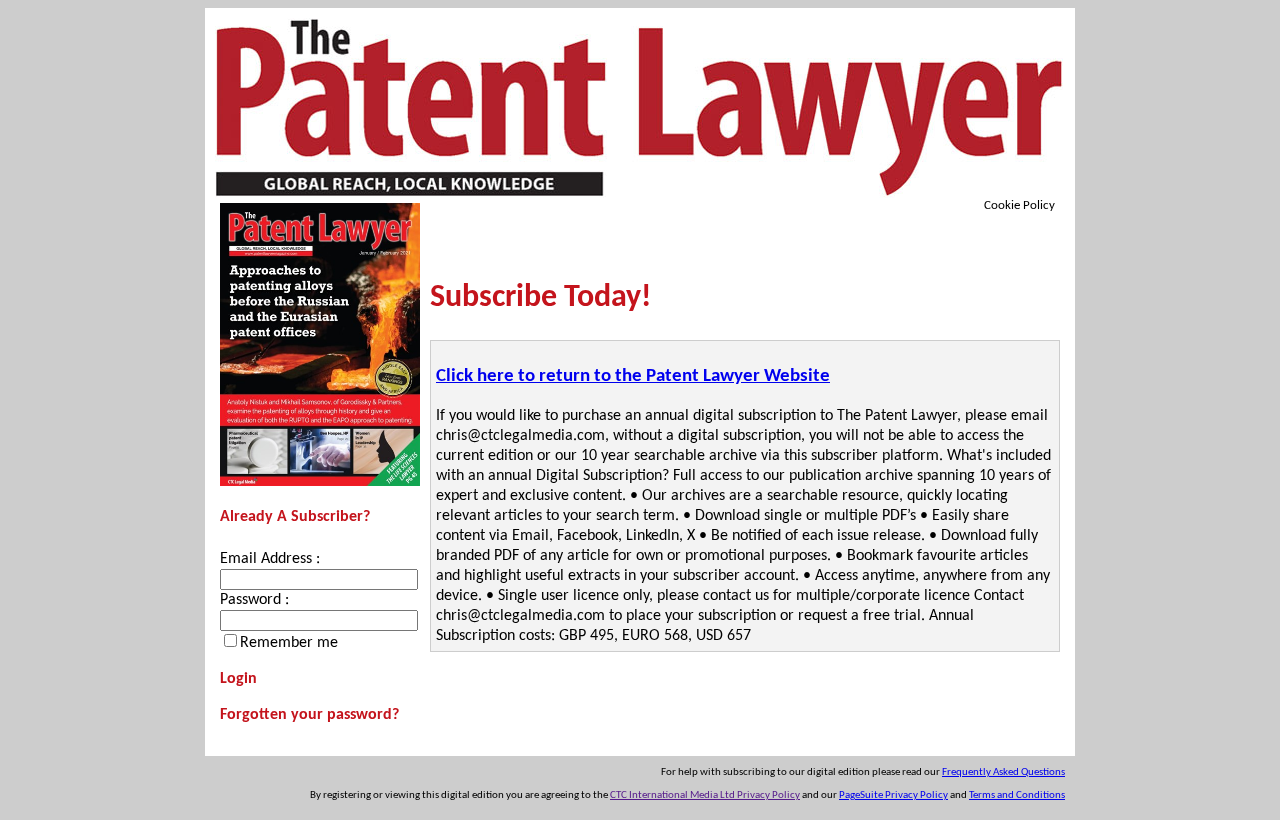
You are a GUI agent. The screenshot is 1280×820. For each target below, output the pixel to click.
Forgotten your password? (309, 715)
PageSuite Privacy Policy (893, 795)
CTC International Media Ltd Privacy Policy (705, 795)
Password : (254, 600)
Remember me (289, 643)
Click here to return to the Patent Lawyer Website (633, 376)
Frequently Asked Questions (1003, 772)
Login (238, 679)
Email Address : (270, 559)
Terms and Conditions (1017, 795)
